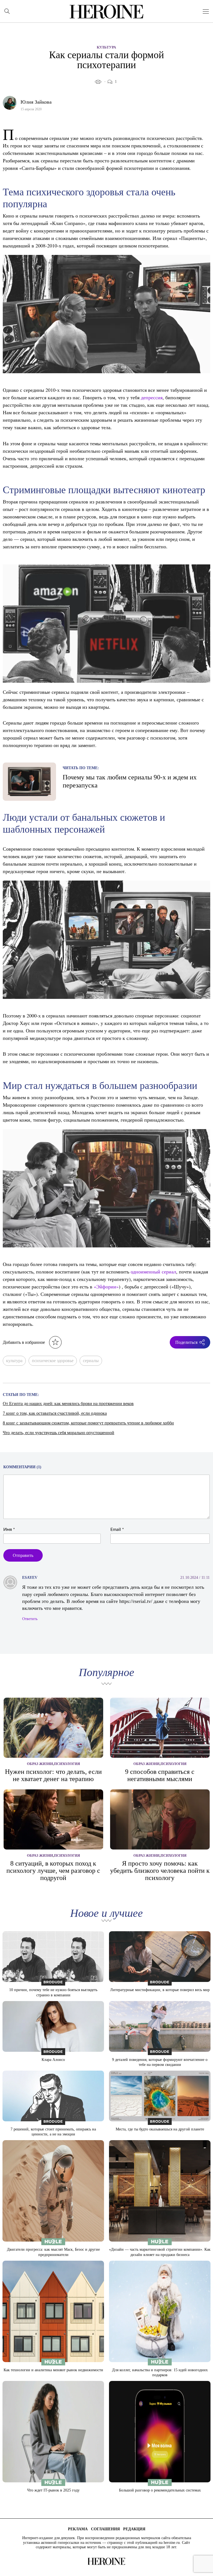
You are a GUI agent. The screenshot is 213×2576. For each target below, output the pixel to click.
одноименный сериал (153, 1272)
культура (14, 1361)
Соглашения (105, 2529)
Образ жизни (40, 1764)
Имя (9, 1529)
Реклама (78, 2529)
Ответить (30, 1619)
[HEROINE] (107, 12)
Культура (106, 47)
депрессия (152, 397)
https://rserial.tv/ (136, 1601)
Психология (67, 1764)
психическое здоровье (53, 1361)
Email (117, 1529)
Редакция (134, 2529)
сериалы (91, 1361)
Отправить (23, 1555)
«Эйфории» (106, 1286)
